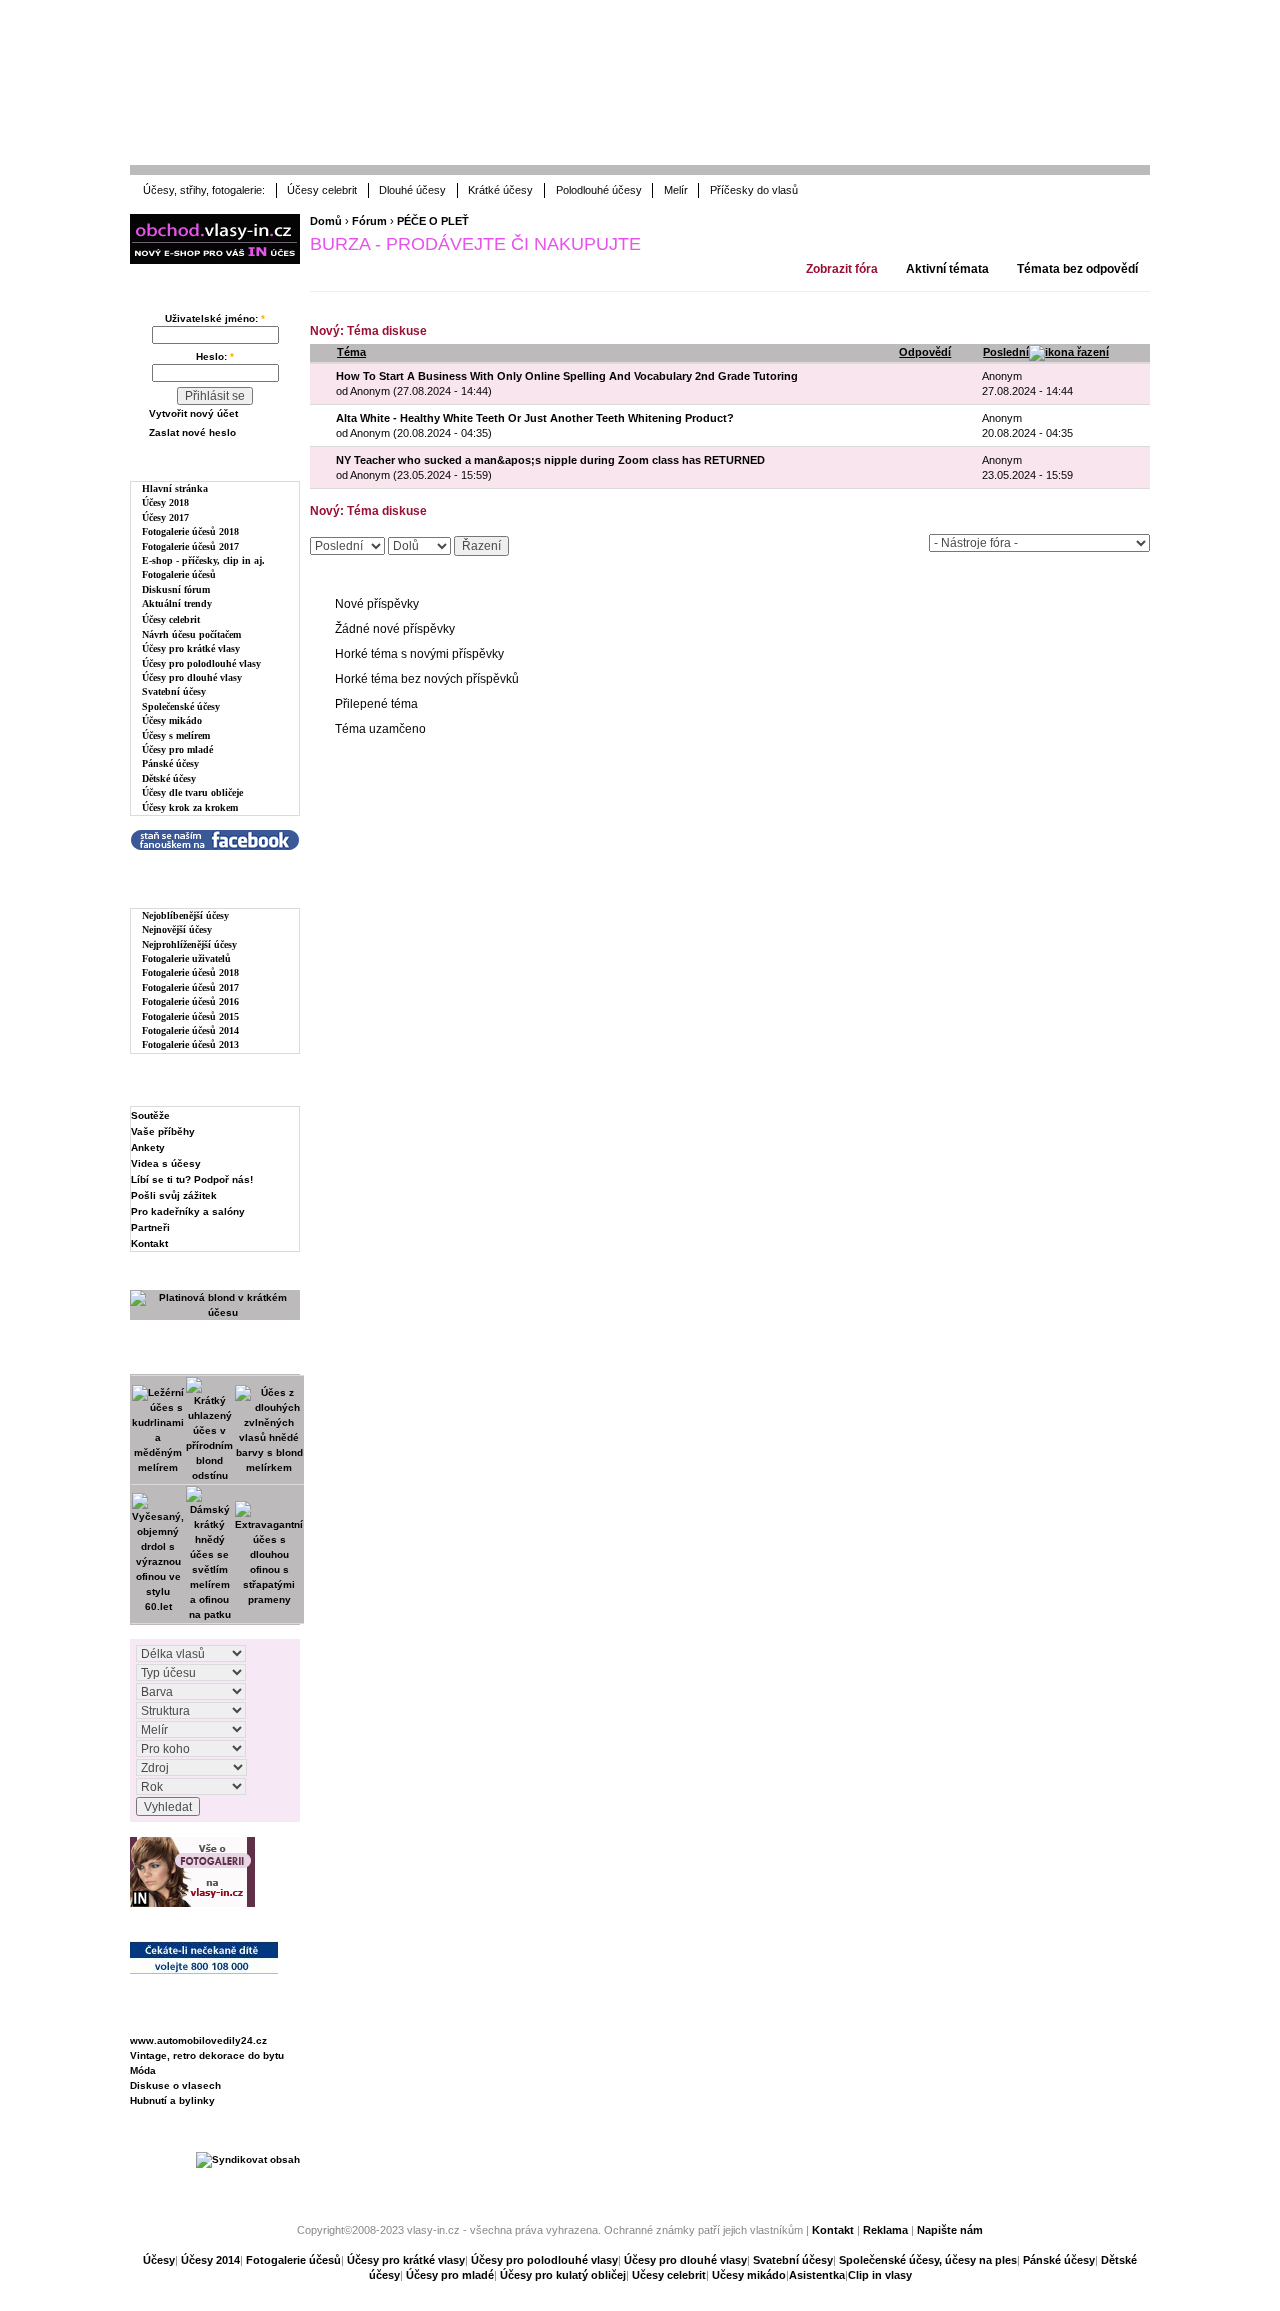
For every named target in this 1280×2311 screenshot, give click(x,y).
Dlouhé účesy (412, 190)
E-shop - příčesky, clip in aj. (203, 560)
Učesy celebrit (669, 2275)
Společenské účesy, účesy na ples (928, 2260)
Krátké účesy (500, 190)
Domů (326, 221)
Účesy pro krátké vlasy (191, 648)
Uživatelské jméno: (215, 318)
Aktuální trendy (177, 603)
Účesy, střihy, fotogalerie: (204, 190)
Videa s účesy (166, 1163)
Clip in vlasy (880, 2275)
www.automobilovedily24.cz (198, 2040)
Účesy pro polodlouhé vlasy (201, 663)
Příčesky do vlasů (754, 190)
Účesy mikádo (172, 720)
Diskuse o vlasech (175, 2085)
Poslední (1006, 352)
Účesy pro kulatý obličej (563, 2275)
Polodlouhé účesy (599, 190)
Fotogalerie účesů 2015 (190, 1016)
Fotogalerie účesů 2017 (190, 546)
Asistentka (817, 2275)
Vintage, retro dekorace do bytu (207, 2055)
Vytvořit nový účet (193, 413)
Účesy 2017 (165, 517)
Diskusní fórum (176, 589)
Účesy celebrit (322, 190)
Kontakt (149, 1243)
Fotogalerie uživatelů (186, 958)
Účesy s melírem (176, 735)
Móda (143, 2070)
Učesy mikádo (749, 2275)
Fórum (369, 221)
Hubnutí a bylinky (172, 2100)
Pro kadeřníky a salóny (188, 1211)
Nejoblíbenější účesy (185, 915)
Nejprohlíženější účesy (189, 944)
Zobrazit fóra (842, 269)
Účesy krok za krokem (190, 807)
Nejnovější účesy (177, 929)
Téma (351, 352)
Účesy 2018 (165, 502)
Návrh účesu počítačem (191, 634)
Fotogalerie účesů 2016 (190, 1001)
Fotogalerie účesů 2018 (190, 531)
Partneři (150, 1227)
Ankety (148, 1147)
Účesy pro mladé (177, 749)
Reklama (885, 2230)
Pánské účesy (170, 763)
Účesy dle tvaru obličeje (192, 792)
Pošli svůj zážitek (174, 1195)
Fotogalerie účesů (179, 574)
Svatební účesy (174, 691)
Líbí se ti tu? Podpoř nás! (192, 1179)
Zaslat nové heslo (192, 432)
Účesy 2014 (210, 2260)
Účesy (159, 2260)
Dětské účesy (169, 778)
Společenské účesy (181, 706)
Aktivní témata (947, 269)
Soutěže (150, 1115)
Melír (676, 190)
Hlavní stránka (175, 488)
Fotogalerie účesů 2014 (190, 1030)
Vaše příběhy (163, 1131)
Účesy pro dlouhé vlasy (192, 677)
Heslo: (215, 356)
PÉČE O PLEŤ (433, 221)
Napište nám (950, 2230)
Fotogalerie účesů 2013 (190, 1044)
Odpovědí (925, 352)
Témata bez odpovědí (1077, 269)
